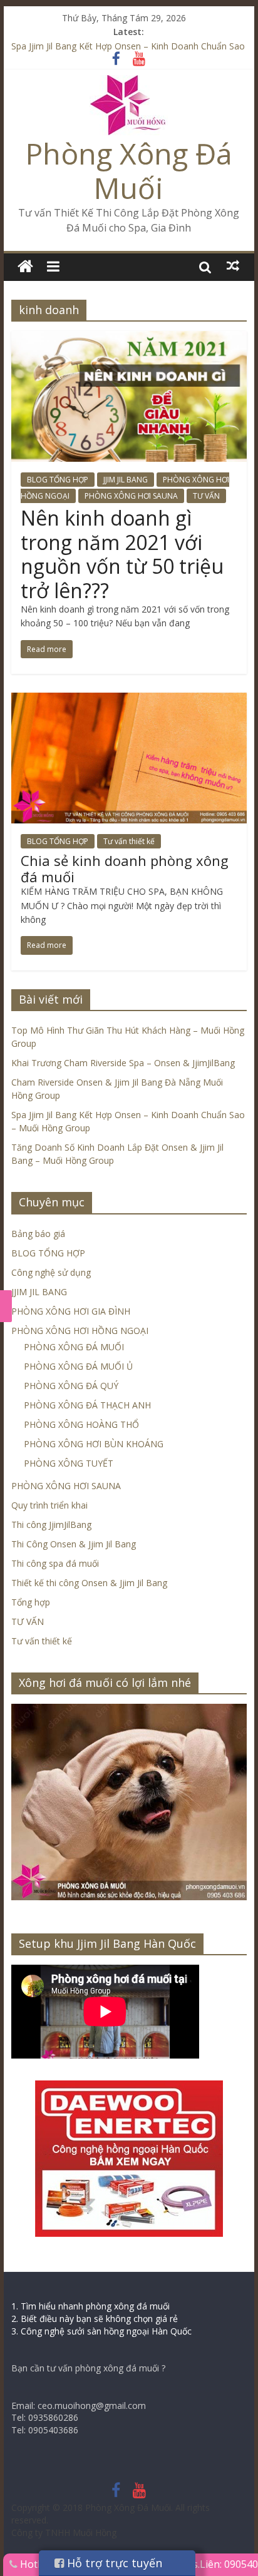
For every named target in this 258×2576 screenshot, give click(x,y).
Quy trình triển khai (49, 1505)
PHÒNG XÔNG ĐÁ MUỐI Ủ (78, 1366)
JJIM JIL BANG (126, 480)
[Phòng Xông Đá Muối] (129, 83)
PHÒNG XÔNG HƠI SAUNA (131, 496)
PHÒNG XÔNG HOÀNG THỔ (81, 1424)
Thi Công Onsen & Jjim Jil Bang (74, 1544)
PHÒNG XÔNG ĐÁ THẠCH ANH (87, 1405)
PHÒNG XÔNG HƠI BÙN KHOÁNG (94, 1444)
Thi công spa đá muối (55, 1563)
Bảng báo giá (38, 1234)
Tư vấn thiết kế (129, 841)
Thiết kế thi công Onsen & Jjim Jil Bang (89, 1583)
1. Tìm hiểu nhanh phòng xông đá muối (90, 2306)
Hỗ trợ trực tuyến (113, 2563)
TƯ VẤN (206, 496)
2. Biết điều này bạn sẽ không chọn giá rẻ (95, 2319)
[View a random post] (233, 266)
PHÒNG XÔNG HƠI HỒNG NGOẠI (80, 1331)
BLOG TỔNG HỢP (58, 480)
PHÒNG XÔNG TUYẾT (69, 1463)
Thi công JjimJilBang (51, 1525)
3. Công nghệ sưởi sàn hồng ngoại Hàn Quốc (101, 2331)
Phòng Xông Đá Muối (129, 171)
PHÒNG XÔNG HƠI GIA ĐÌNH (71, 1311)
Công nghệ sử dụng (51, 1272)
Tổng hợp (31, 1602)
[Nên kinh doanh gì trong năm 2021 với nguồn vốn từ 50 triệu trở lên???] (129, 339)
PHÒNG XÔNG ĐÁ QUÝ (71, 1386)
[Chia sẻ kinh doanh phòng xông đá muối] (129, 700)
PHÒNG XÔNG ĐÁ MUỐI (74, 1347)
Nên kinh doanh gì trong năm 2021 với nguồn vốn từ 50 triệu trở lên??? (122, 554)
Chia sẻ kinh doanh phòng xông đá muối (125, 868)
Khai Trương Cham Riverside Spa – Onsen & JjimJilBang (123, 1063)
